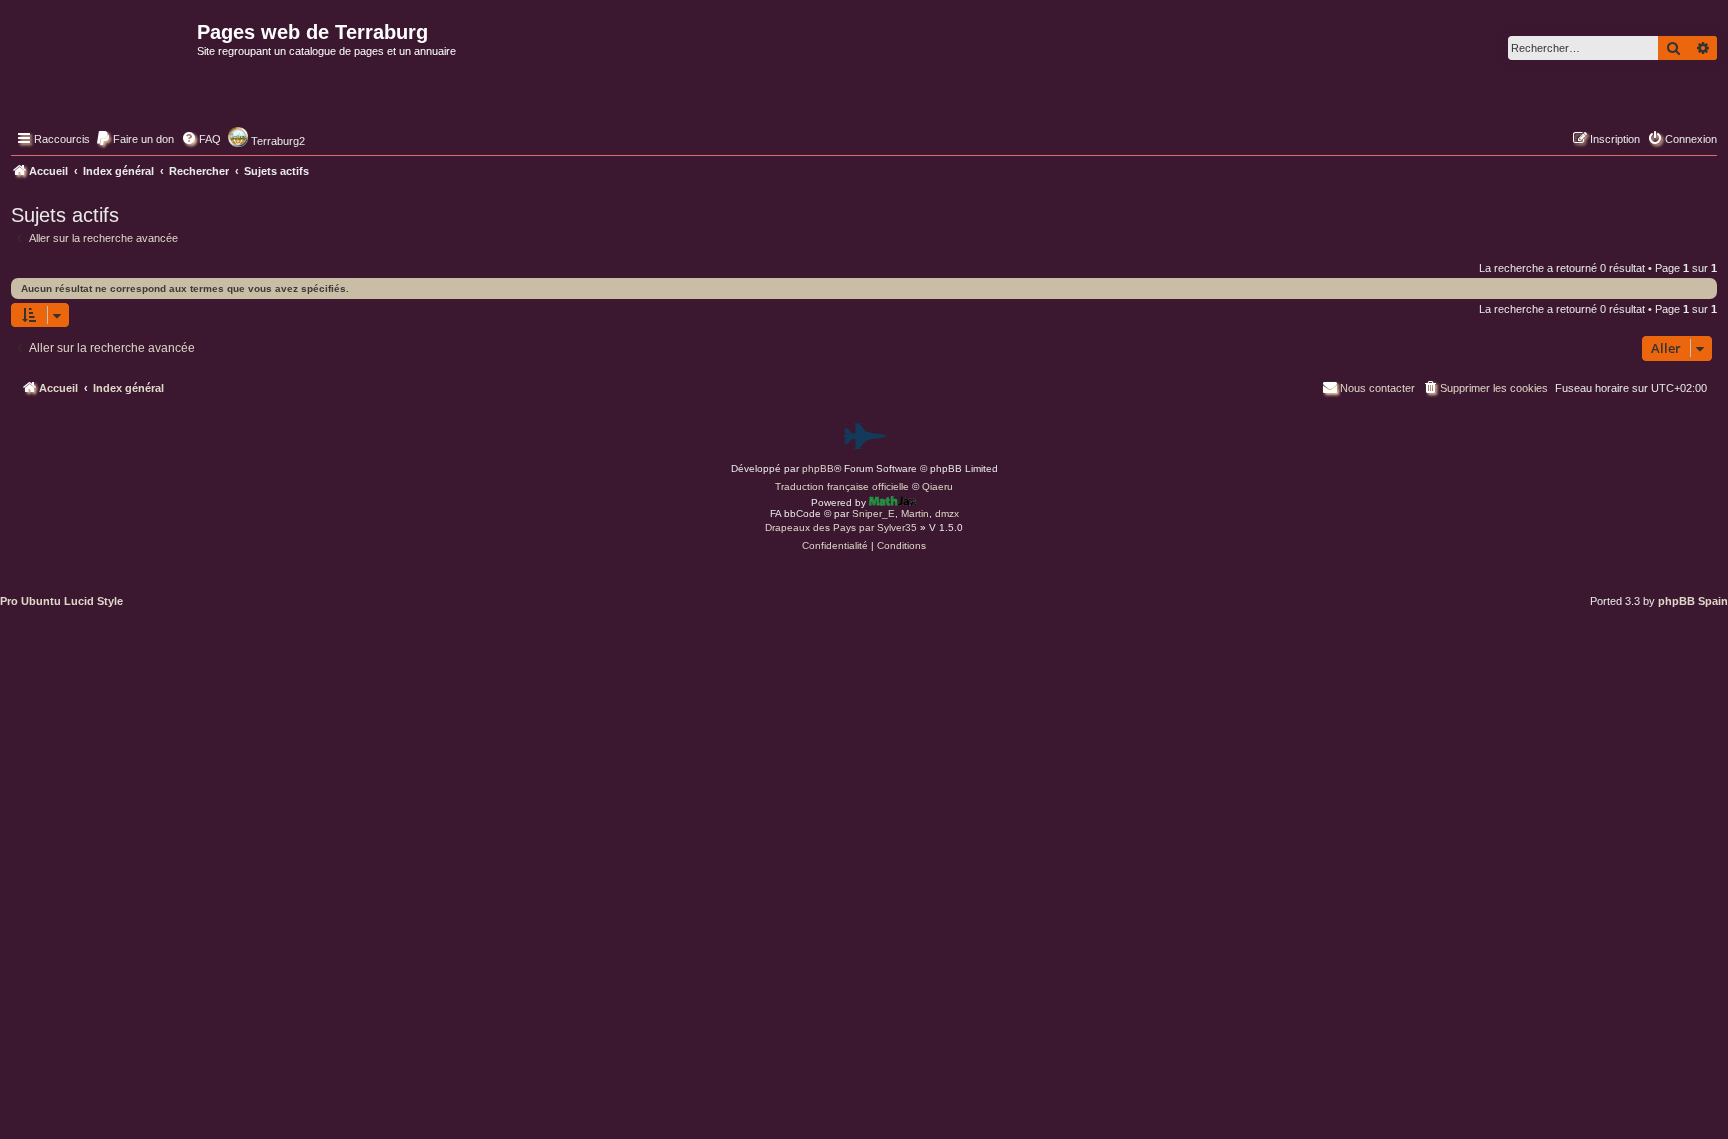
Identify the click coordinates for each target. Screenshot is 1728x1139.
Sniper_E (873, 513)
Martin (915, 513)
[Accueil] (101, 76)
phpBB (818, 468)
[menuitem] (134, 139)
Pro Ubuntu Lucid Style (61, 601)
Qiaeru (937, 486)
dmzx (947, 513)
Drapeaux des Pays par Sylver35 (841, 527)
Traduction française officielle (842, 486)
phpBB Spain (1693, 601)
